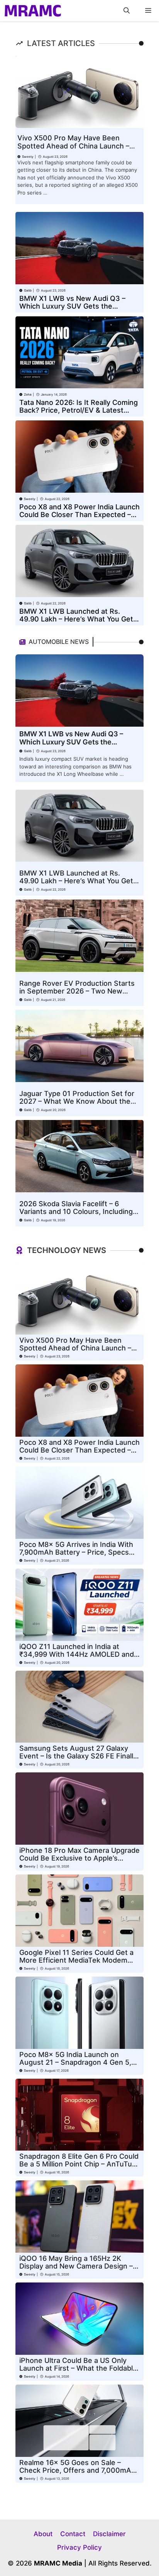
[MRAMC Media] (33, 11)
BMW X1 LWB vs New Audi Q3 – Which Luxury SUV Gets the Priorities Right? (72, 306)
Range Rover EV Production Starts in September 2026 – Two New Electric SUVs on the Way (77, 991)
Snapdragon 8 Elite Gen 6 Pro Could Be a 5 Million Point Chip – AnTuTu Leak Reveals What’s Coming (79, 2164)
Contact (73, 2534)
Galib (28, 290)
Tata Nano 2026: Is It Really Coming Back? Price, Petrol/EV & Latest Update (79, 410)
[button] (127, 11)
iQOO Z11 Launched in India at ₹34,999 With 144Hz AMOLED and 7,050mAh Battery (77, 1654)
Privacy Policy (79, 2547)
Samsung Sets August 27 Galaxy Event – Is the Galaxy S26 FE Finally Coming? (78, 1756)
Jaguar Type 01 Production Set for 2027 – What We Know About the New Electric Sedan (77, 1101)
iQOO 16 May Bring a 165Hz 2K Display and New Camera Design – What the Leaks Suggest (76, 2266)
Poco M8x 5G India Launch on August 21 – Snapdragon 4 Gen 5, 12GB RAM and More (75, 2062)
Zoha (28, 394)
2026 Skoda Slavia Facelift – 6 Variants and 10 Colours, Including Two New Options (76, 1211)
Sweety (28, 157)
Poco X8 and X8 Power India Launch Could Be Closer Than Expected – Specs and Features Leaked (79, 515)
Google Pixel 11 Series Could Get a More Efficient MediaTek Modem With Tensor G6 (76, 1960)
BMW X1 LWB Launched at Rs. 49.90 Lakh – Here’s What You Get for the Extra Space (76, 619)
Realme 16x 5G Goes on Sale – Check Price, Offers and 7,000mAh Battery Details (77, 2470)
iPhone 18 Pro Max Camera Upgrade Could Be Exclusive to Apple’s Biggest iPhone (79, 1858)
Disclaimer (109, 2534)
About (43, 2534)
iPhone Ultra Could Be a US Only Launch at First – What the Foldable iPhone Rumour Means (78, 2368)
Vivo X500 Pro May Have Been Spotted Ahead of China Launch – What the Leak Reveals (73, 146)
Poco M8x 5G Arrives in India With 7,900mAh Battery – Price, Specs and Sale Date (76, 1552)
